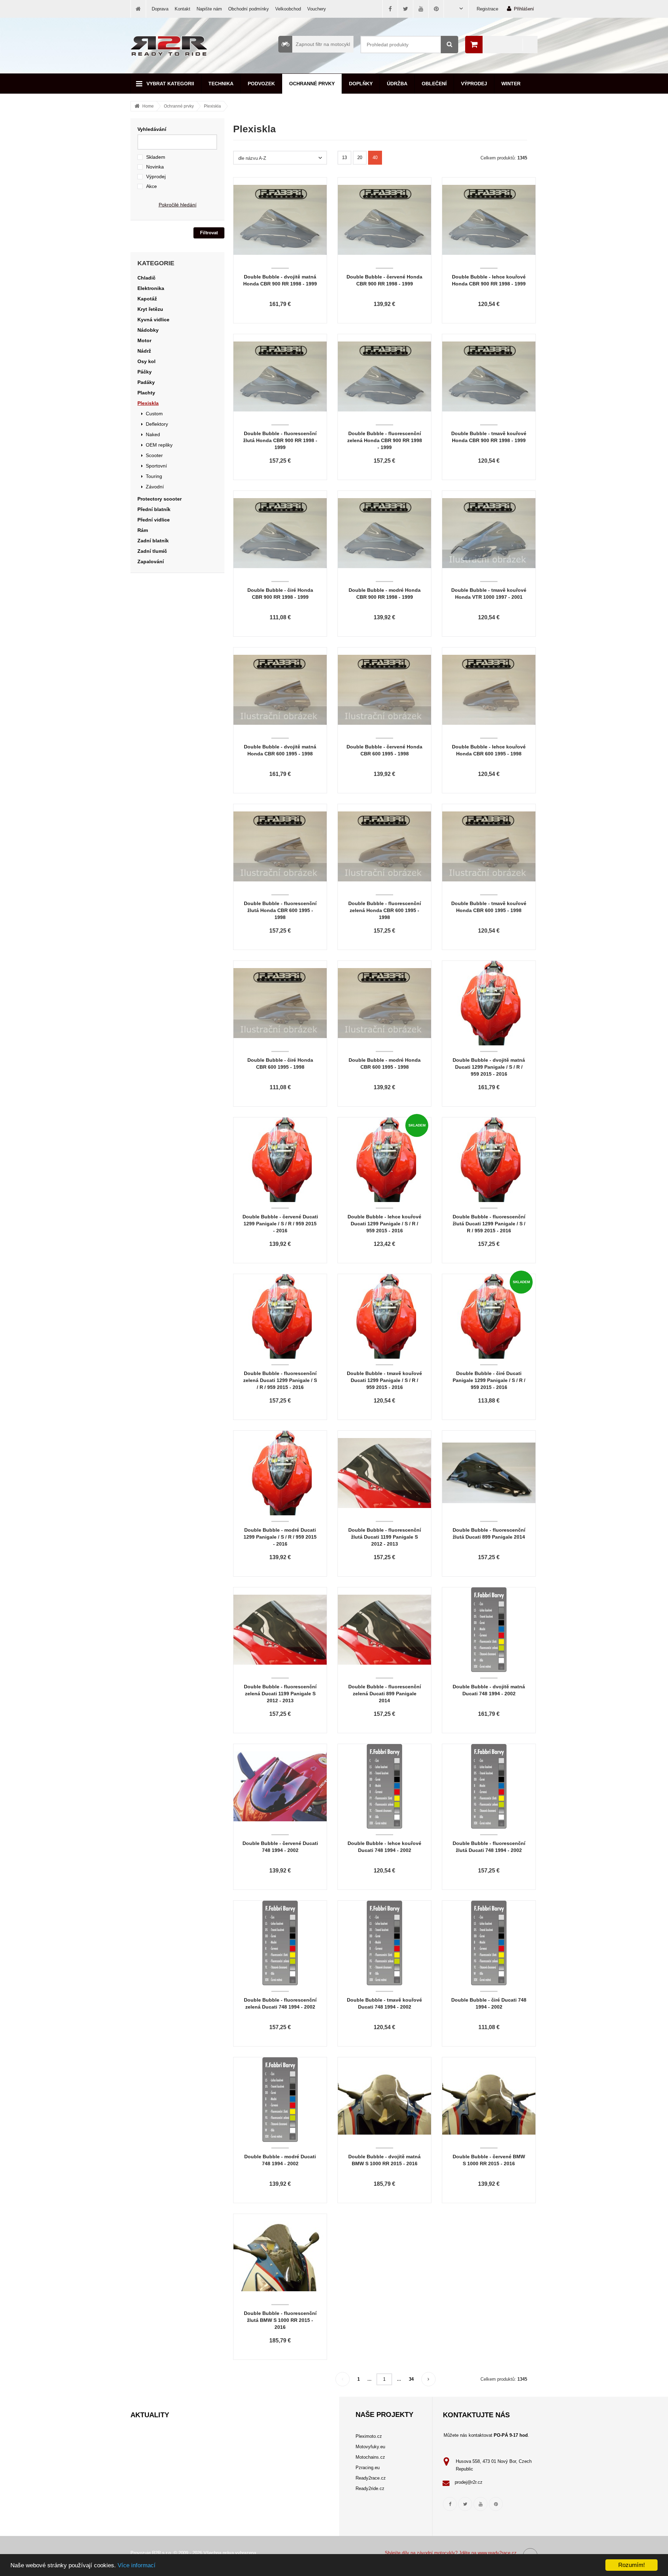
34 (411, 2379)
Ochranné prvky (312, 84)
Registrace (487, 9)
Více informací (137, 2565)
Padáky (146, 382)
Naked (153, 434)
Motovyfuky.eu (370, 2447)
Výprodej (474, 84)
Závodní (155, 487)
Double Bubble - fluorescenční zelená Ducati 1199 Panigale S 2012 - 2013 (280, 1694)
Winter (511, 84)
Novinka (155, 167)
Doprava (160, 9)
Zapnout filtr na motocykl (323, 44)
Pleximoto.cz (369, 2436)
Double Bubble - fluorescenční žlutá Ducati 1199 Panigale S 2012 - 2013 (385, 1537)
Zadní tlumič (152, 551)
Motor (144, 340)
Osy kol (146, 361)
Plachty (146, 393)
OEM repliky (159, 445)
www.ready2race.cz (497, 2553)
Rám (143, 530)
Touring (154, 476)
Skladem (156, 157)
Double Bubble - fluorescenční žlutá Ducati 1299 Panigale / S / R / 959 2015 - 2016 (489, 1224)
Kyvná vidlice (153, 320)
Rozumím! (632, 2565)
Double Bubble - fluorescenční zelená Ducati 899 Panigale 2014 (385, 1694)
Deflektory (157, 424)
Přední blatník (154, 509)
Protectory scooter (160, 499)
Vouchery (317, 9)
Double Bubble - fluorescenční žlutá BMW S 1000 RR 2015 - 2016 (280, 2320)
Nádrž (144, 351)
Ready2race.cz (371, 2478)
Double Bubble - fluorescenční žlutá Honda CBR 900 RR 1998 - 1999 (280, 440)
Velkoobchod (288, 9)
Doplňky (361, 84)
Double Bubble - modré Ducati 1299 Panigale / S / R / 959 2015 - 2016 (280, 1537)
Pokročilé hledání (178, 205)
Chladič (146, 278)
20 (360, 158)
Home (148, 106)
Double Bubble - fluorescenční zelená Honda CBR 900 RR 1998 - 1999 (385, 440)
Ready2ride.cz (370, 2488)
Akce (152, 186)
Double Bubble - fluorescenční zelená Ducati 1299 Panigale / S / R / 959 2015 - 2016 (280, 1380)
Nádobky (148, 330)
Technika (221, 84)
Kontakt (182, 9)
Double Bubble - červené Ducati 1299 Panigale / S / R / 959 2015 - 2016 (280, 1224)
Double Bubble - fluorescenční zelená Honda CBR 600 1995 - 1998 (385, 910)
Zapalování (151, 561)
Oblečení (434, 84)
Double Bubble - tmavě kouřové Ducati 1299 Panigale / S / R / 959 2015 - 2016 (384, 1380)
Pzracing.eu (368, 2468)
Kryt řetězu (150, 309)
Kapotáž (147, 299)
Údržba (397, 84)
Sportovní (156, 466)
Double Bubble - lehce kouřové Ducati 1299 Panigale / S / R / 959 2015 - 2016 (384, 1224)
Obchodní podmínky (249, 9)
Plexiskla (212, 106)
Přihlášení (524, 9)
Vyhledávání (152, 129)
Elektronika (151, 288)
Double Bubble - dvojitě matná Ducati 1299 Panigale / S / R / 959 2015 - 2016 (489, 1067)
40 (375, 158)
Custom (154, 414)
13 (344, 158)
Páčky (145, 372)
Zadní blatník (153, 541)
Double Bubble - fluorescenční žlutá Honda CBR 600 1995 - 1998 (280, 910)
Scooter (154, 455)
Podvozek (261, 84)
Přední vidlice (154, 520)
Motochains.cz (370, 2457)
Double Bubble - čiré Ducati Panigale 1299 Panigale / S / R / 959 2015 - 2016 (489, 1380)
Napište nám (209, 9)
